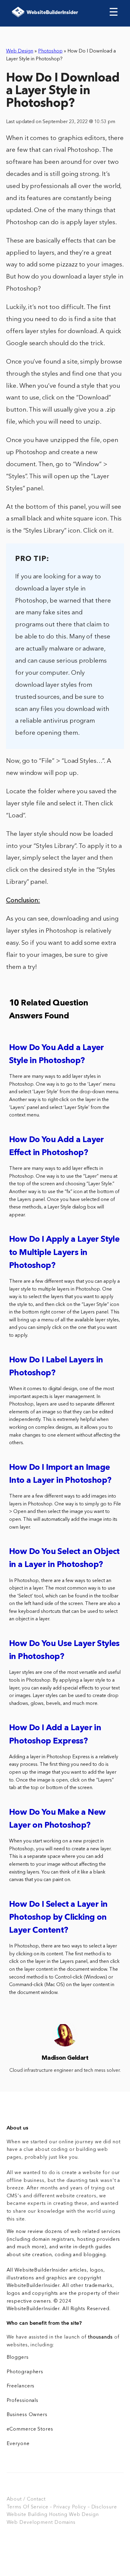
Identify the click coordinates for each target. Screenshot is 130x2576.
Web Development (30, 2523)
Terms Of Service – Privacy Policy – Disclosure (62, 2507)
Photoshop (50, 51)
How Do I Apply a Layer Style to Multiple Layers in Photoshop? (64, 1253)
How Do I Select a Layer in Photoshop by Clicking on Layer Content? (58, 1918)
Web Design (20, 51)
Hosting (58, 2515)
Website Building (27, 2515)
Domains (65, 2523)
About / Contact (26, 2499)
